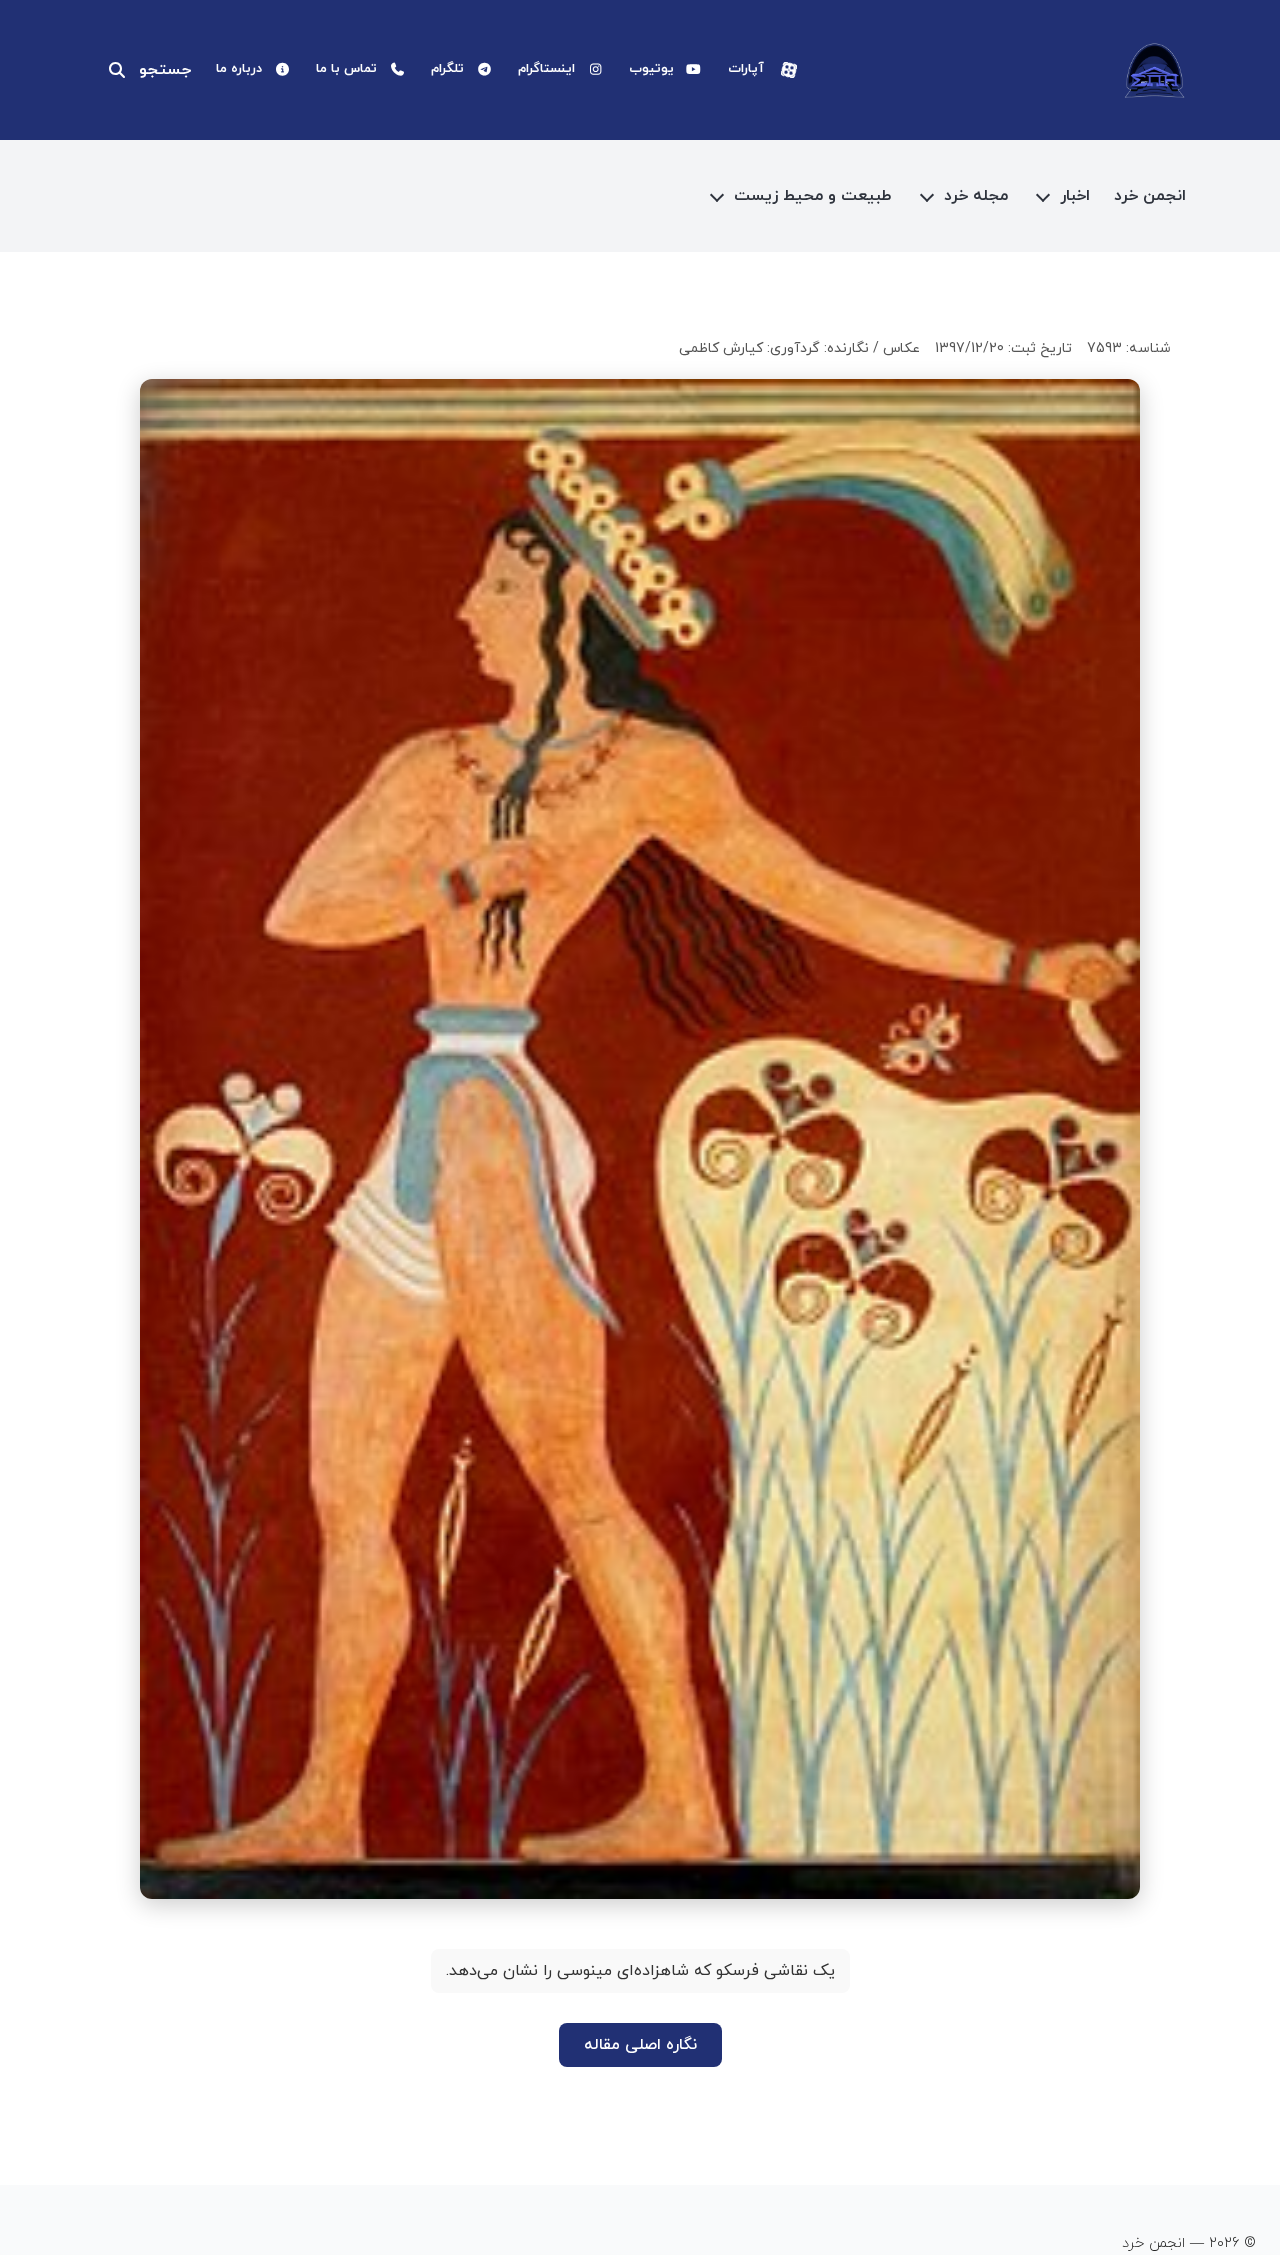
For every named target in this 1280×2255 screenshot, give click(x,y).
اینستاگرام (546, 69)
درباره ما (239, 69)
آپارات (746, 69)
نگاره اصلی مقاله (640, 2045)
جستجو (165, 70)
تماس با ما (346, 69)
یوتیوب (651, 69)
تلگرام (447, 69)
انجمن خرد (1150, 196)
